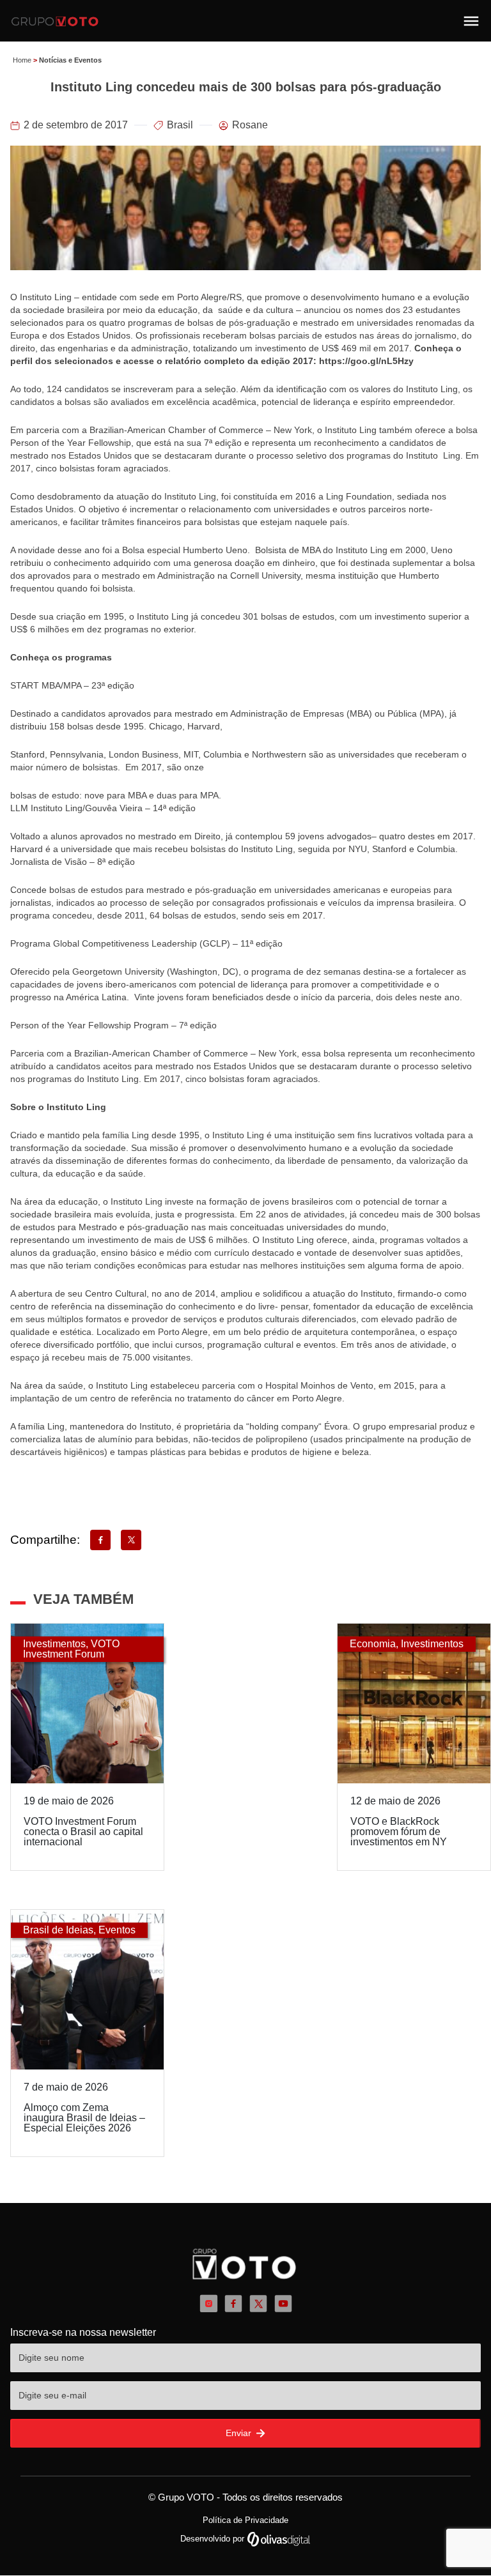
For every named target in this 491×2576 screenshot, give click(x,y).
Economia (373, 1644)
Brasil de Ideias (58, 1930)
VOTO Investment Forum (71, 1649)
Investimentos (54, 1644)
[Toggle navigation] (471, 21)
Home (22, 60)
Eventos (117, 1930)
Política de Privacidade (245, 2520)
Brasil (180, 125)
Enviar (240, 2433)
